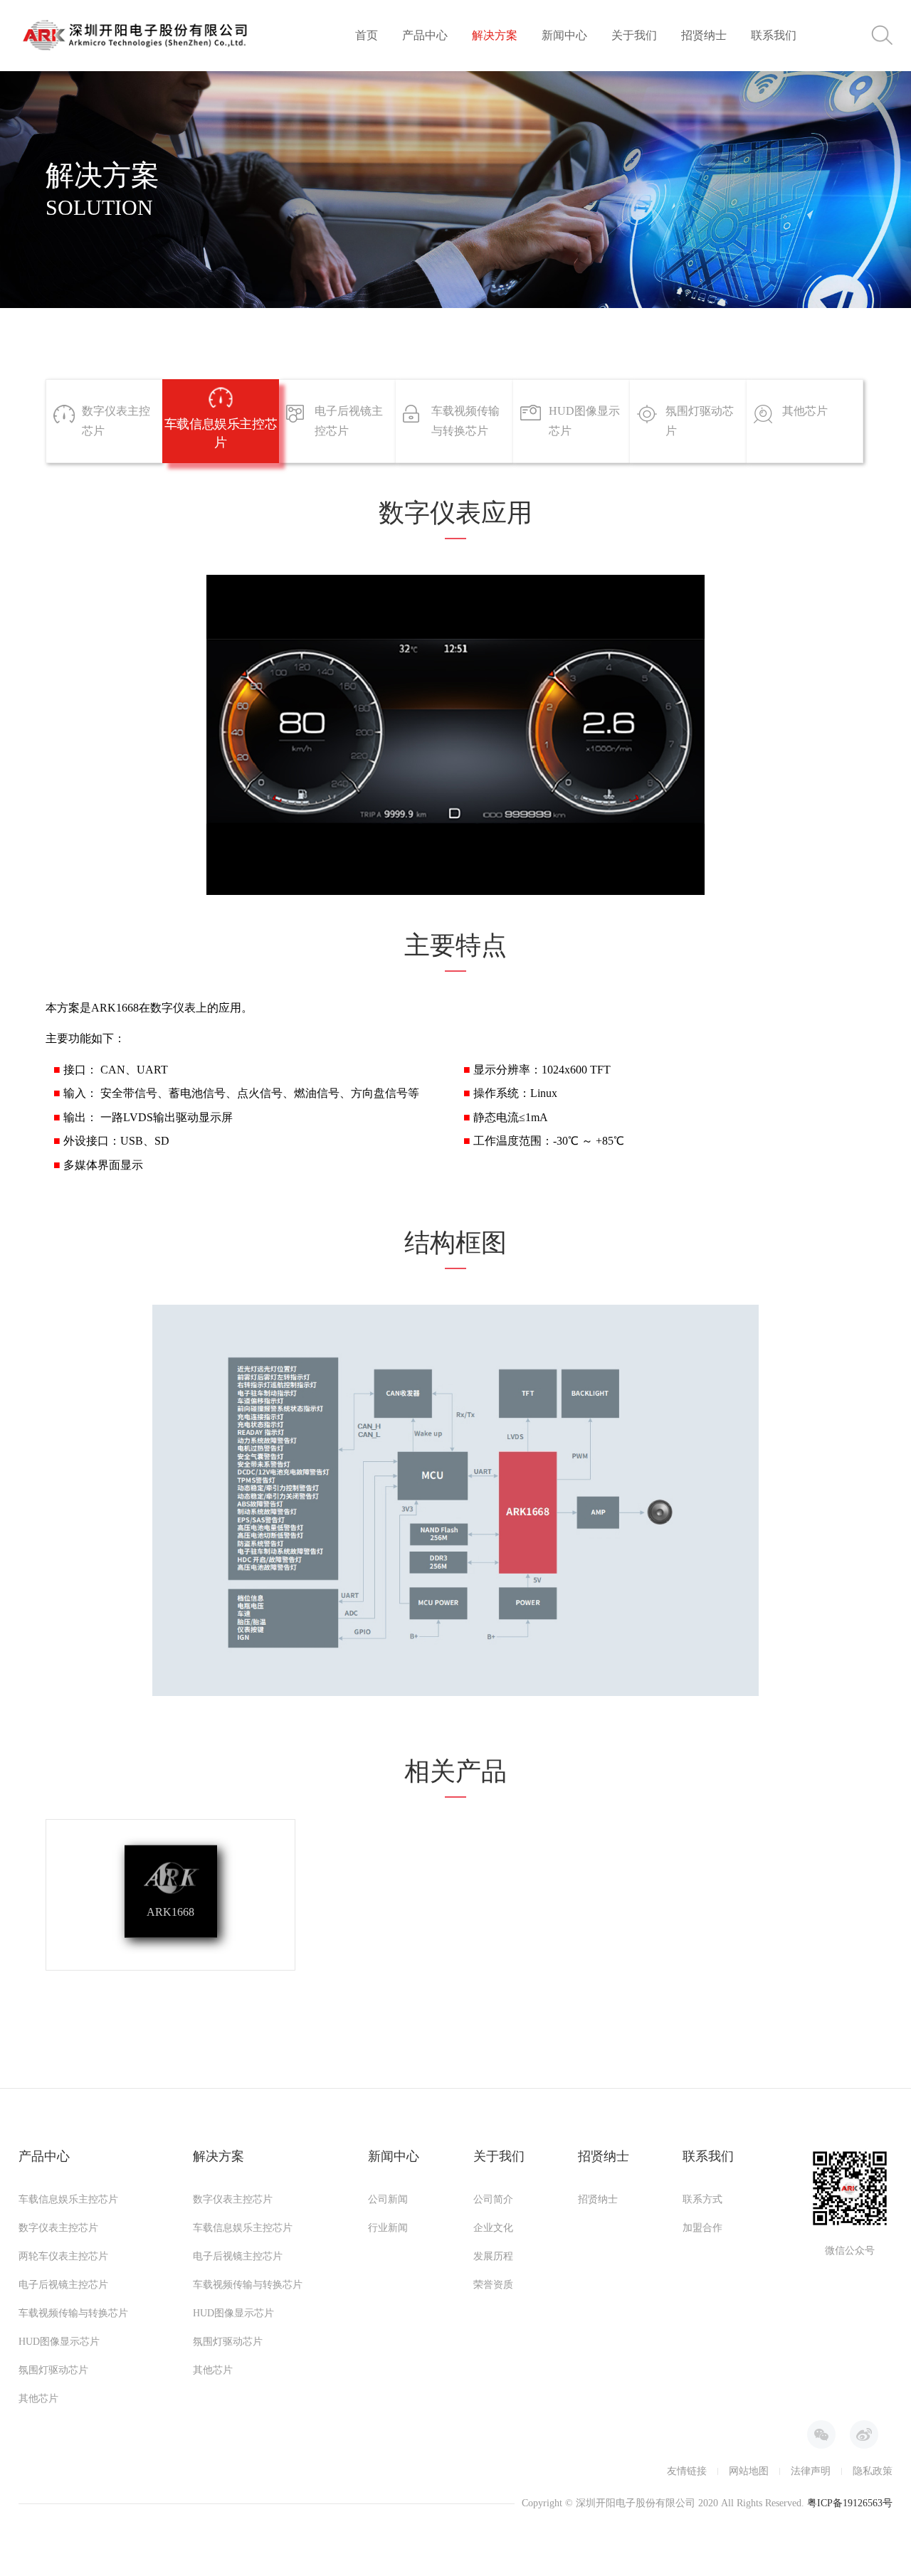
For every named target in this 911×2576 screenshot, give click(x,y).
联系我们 (774, 35)
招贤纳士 (704, 35)
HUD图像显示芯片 (59, 2342)
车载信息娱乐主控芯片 (68, 2199)
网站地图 (749, 2471)
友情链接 (687, 2471)
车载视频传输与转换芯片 (73, 2313)
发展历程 (493, 2256)
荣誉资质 (493, 2285)
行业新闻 (388, 2228)
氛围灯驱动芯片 (53, 2370)
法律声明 (811, 2471)
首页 (367, 35)
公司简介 (493, 2199)
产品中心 (425, 35)
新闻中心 (564, 35)
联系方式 (702, 2199)
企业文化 (493, 2228)
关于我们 (634, 35)
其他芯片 (38, 2399)
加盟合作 (702, 2228)
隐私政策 (873, 2471)
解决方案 (495, 35)
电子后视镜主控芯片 (63, 2285)
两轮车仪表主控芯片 (63, 2256)
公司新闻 (388, 2199)
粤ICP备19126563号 (850, 2503)
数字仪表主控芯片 (58, 2228)
